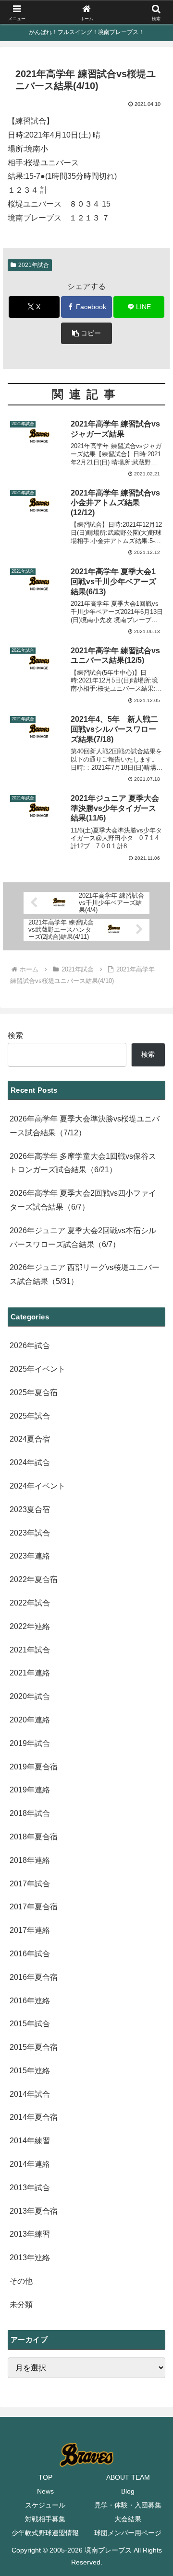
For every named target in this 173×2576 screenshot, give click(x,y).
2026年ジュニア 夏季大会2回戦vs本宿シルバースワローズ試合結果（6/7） (83, 1237)
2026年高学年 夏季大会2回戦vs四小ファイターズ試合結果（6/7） (83, 1200)
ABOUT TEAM (128, 2477)
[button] (87, 333)
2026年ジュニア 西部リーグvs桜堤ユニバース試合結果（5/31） (85, 1274)
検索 (15, 1035)
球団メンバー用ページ (128, 2533)
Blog (128, 2491)
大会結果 (128, 2519)
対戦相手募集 (45, 2519)
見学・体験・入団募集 (128, 2505)
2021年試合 (34, 265)
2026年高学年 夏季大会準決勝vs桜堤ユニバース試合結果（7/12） (85, 1126)
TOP (45, 2477)
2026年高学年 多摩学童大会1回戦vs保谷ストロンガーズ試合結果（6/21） (83, 1163)
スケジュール (45, 2505)
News (45, 2491)
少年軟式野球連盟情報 (45, 2533)
